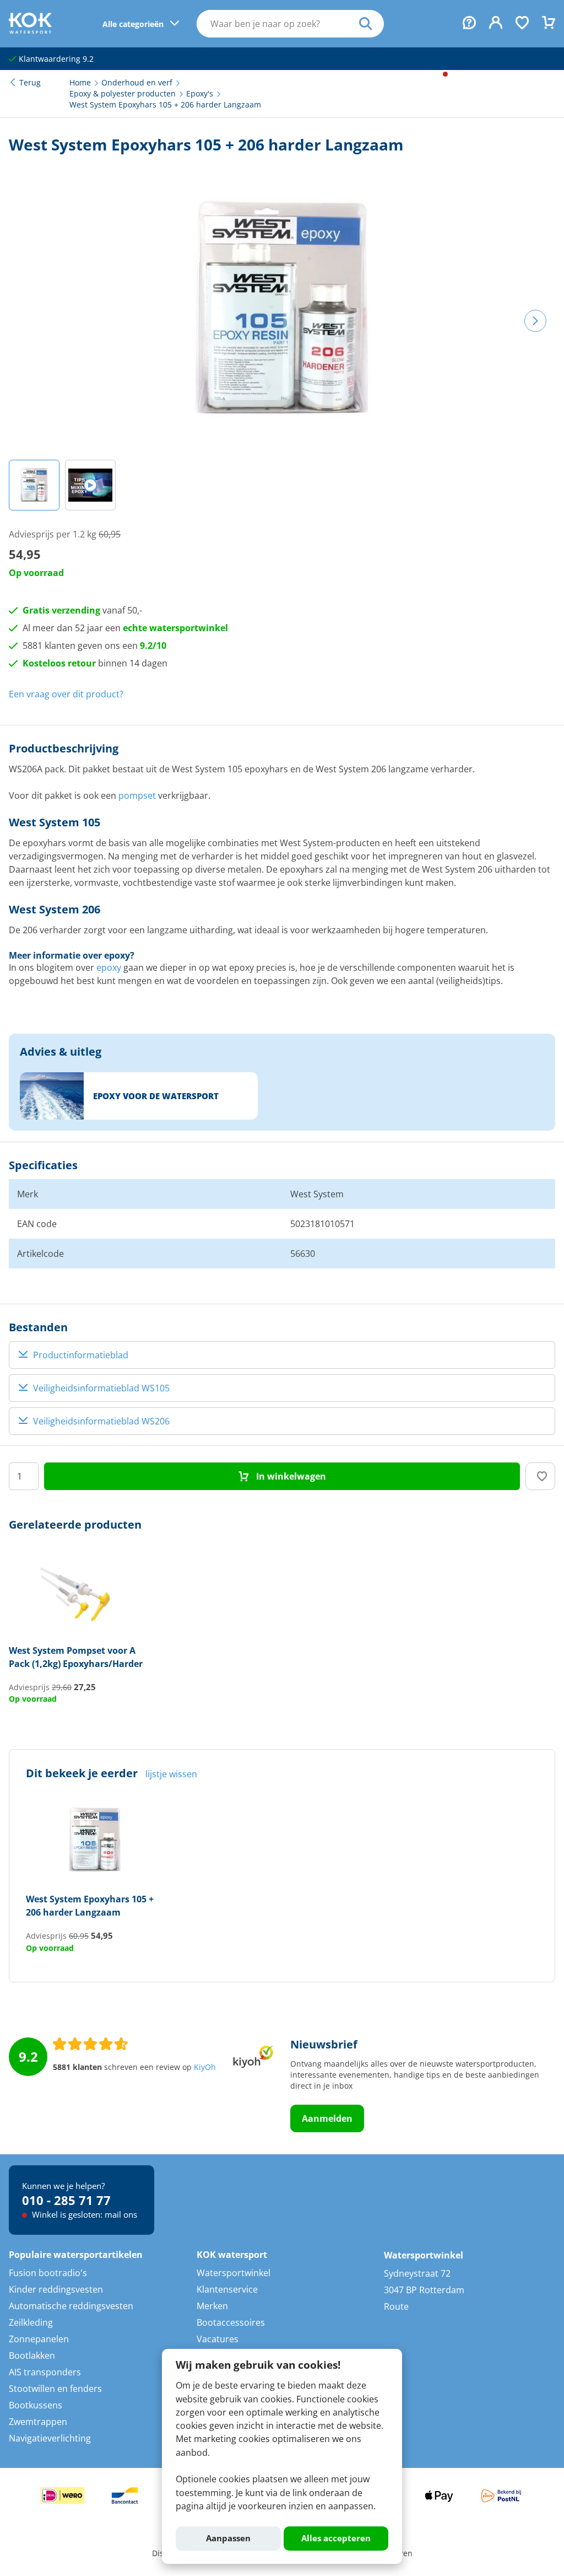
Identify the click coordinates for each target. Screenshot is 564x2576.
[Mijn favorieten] (522, 24)
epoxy (109, 967)
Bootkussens (36, 2405)
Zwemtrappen (38, 2422)
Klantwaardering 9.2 (55, 59)
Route (396, 2306)
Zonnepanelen (39, 2339)
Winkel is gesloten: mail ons (83, 2214)
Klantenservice (227, 2289)
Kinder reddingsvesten (56, 2289)
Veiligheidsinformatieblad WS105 (101, 1388)
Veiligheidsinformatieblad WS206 (101, 1421)
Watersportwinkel (234, 2273)
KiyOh (205, 2067)
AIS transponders (45, 2372)
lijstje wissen (171, 1774)
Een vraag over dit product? (66, 694)
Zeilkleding (31, 2322)
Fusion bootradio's (48, 2273)
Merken (212, 2306)
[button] (34, 485)
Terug (30, 83)
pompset (137, 795)
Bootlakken (32, 2355)
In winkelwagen (290, 1476)
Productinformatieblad (81, 1355)
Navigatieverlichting (50, 2438)
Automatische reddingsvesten (71, 2306)
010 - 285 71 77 (66, 2200)
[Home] (30, 30)
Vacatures (218, 2339)
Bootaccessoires (231, 2322)
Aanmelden (327, 2118)
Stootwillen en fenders (55, 2389)
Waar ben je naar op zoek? (372, 24)
